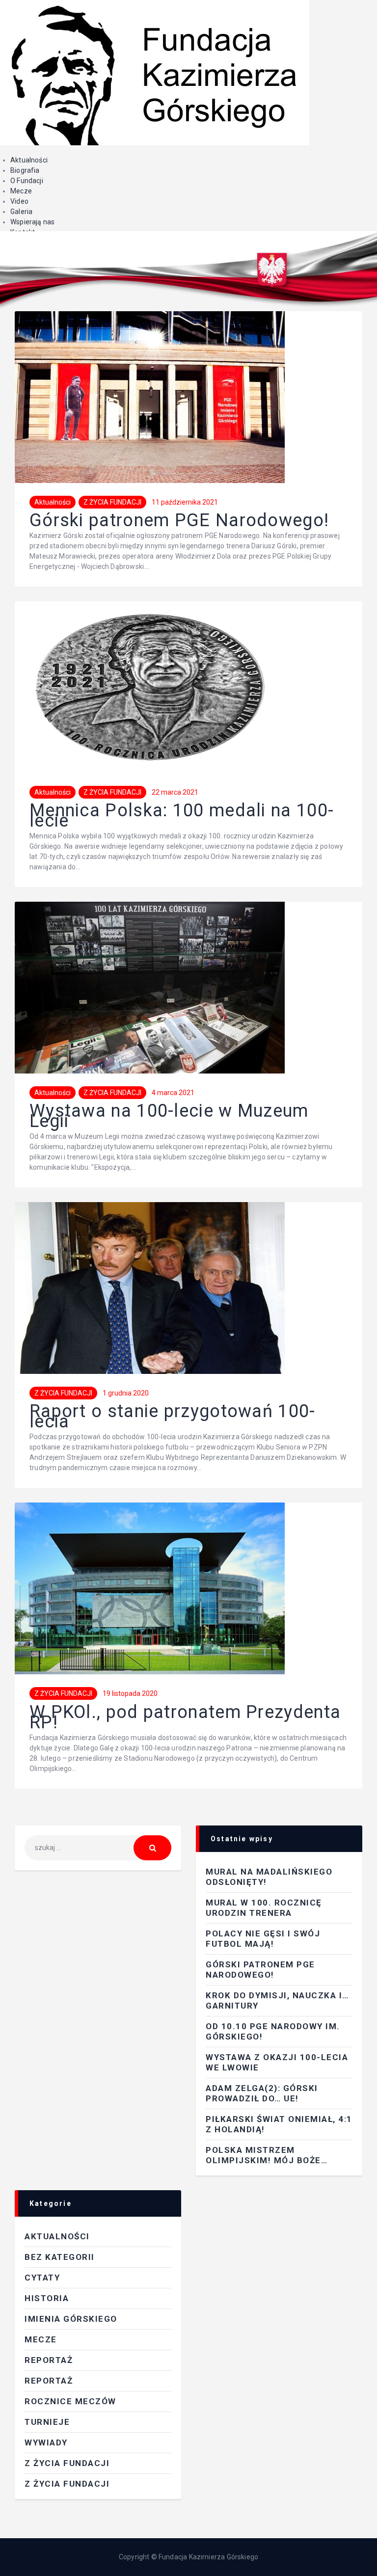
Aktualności (29, 160)
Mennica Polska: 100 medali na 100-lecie (182, 816)
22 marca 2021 (175, 792)
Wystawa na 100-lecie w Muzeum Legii (169, 1116)
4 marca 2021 (173, 1093)
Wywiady (46, 2442)
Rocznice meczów (70, 2401)
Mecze (21, 191)
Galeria (21, 212)
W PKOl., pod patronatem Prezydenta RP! (185, 1717)
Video (19, 201)
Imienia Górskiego (71, 2319)
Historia (47, 2298)
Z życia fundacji (67, 2484)
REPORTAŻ (49, 2360)
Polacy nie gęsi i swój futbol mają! (263, 1939)
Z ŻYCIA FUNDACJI (112, 502)
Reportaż (49, 2381)
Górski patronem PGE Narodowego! (179, 521)
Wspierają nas (32, 222)
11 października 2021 (185, 502)
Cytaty (42, 2278)
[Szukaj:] (98, 1848)
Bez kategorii (60, 2257)
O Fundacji (27, 181)
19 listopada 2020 (130, 1693)
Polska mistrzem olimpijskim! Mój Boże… (267, 2155)
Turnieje (47, 2422)
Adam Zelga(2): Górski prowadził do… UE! (262, 2093)
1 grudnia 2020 (126, 1393)
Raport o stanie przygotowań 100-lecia (173, 1417)
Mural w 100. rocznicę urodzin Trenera (264, 1908)
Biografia (25, 170)
